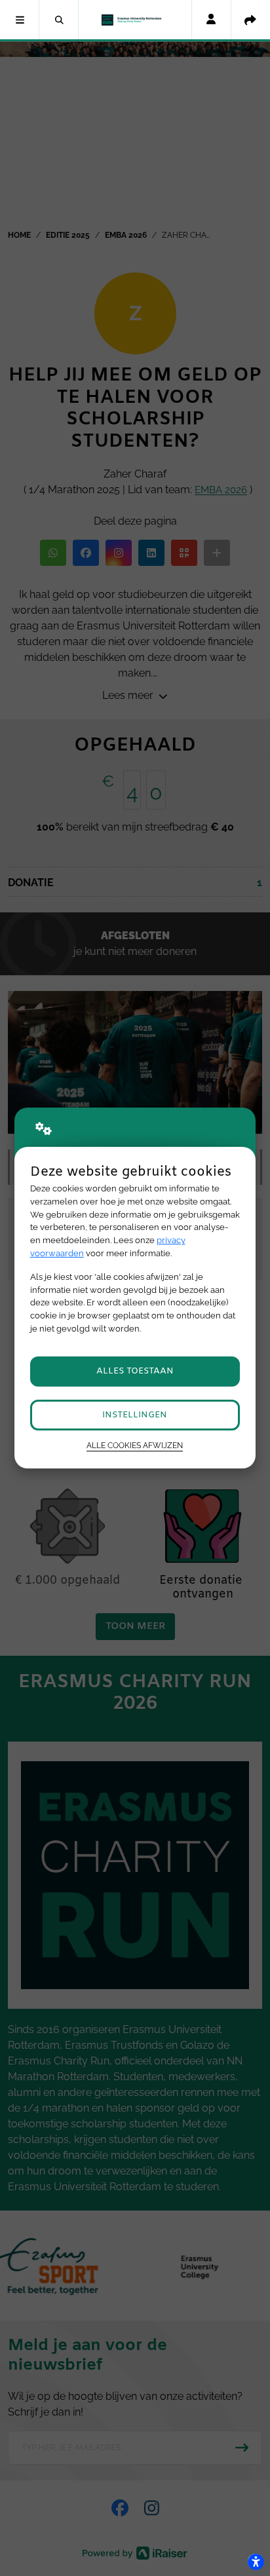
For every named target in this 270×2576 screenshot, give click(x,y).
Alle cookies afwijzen (135, 1446)
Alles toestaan (135, 1371)
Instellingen (135, 1415)
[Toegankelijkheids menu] (256, 2562)
